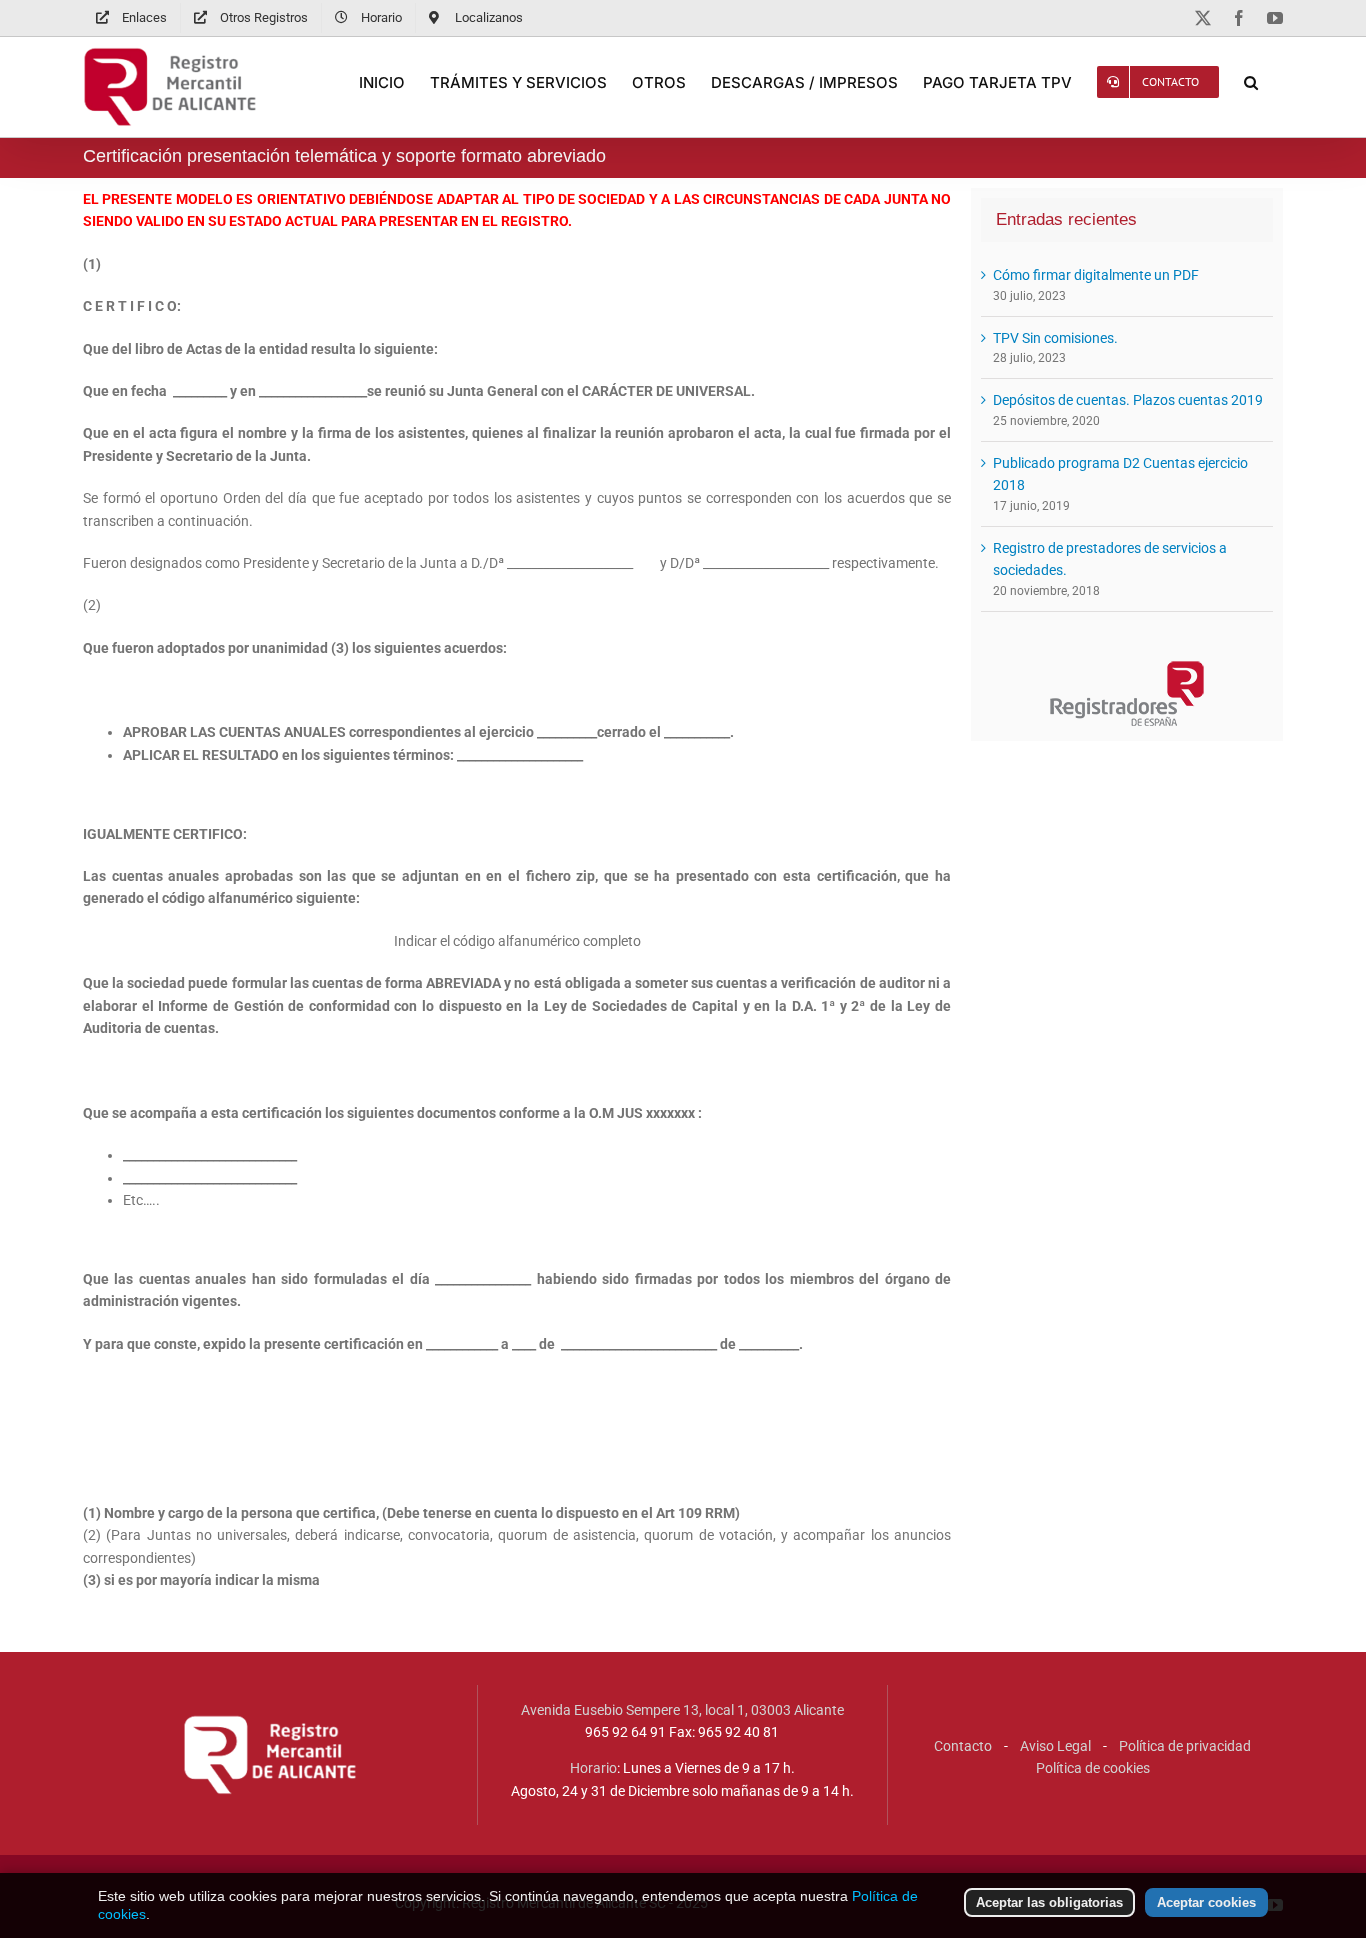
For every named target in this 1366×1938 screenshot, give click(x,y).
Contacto (963, 1746)
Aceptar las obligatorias (1049, 1902)
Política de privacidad (1185, 1746)
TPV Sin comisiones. (1055, 338)
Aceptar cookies (1206, 1902)
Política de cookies (1093, 1768)
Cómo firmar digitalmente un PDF (1096, 275)
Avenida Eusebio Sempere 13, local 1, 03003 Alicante (682, 1710)
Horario (593, 1768)
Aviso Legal (1055, 1746)
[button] (1251, 82)
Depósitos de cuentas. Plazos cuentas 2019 (1128, 400)
